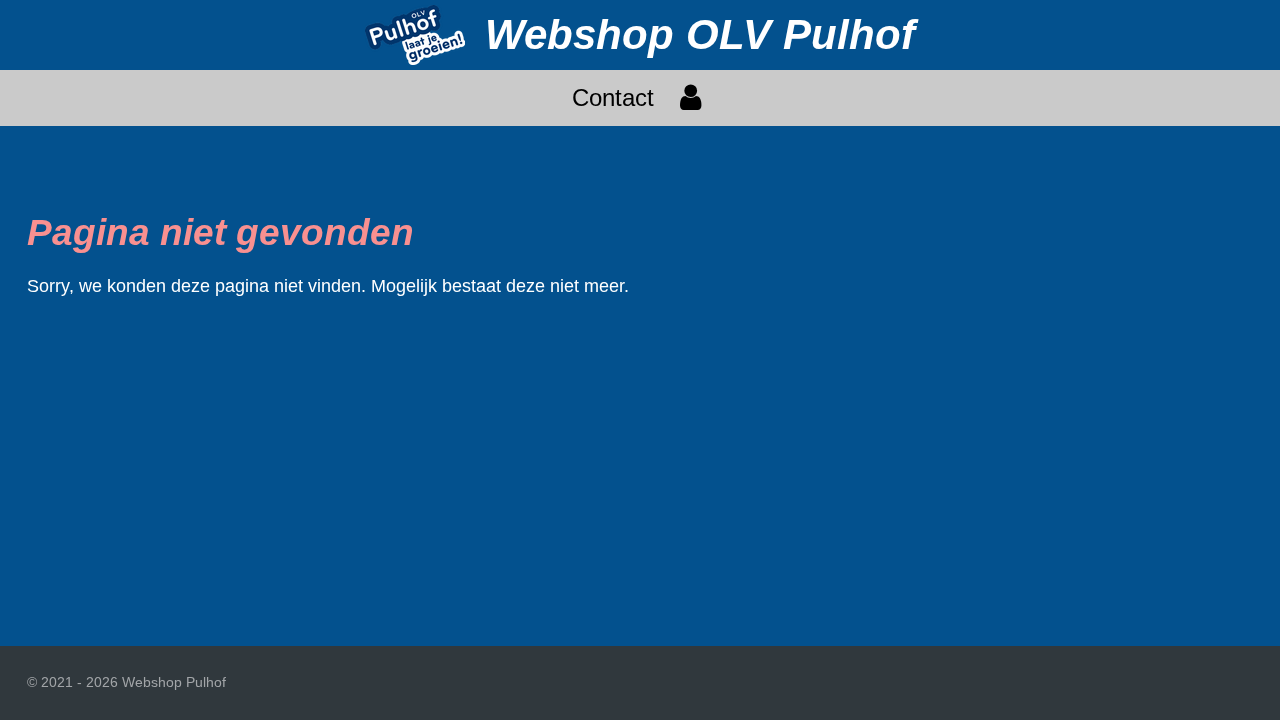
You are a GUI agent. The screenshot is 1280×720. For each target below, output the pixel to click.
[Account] (691, 98)
